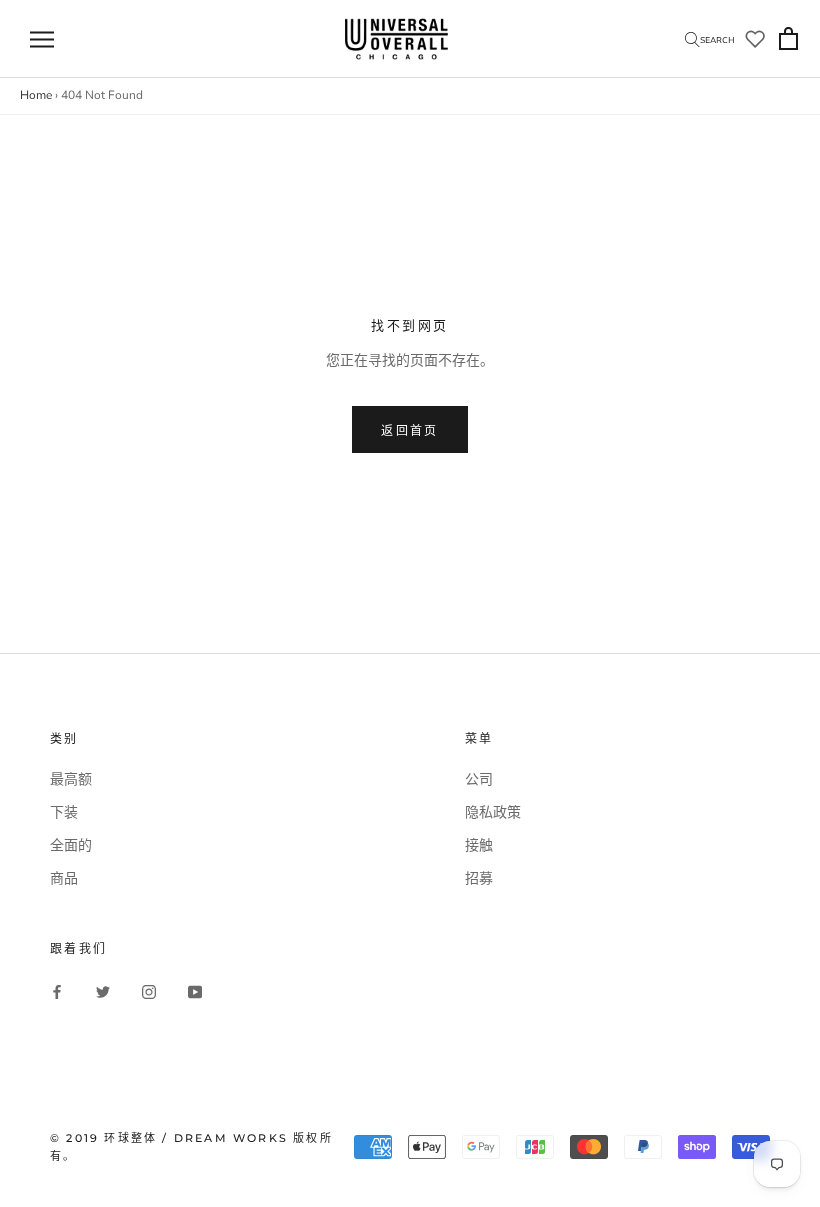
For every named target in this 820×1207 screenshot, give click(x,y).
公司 (479, 779)
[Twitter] (103, 992)
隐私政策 (493, 812)
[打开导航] (42, 39)
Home (36, 95)
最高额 (71, 779)
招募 (479, 878)
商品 (64, 878)
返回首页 (410, 430)
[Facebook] (57, 992)
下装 (64, 812)
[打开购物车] (788, 39)
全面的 (71, 845)
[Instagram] (149, 992)
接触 (479, 845)
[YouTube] (195, 992)
